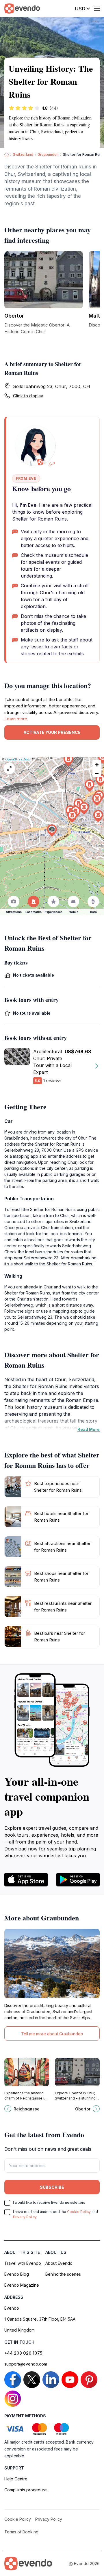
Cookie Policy (79, 2212)
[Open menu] (97, 9)
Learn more (16, 719)
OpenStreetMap (18, 759)
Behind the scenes (63, 2274)
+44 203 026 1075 (23, 2353)
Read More (89, 1429)
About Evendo (59, 2263)
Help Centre (16, 2479)
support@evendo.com (26, 2364)
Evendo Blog (17, 2274)
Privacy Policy (25, 2217)
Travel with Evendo (23, 2263)
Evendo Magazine (22, 2285)
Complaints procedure (26, 2490)
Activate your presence (52, 732)
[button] (52, 830)
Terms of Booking (21, 2532)
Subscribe (52, 2187)
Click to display (28, 396)
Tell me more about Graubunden (52, 2034)
